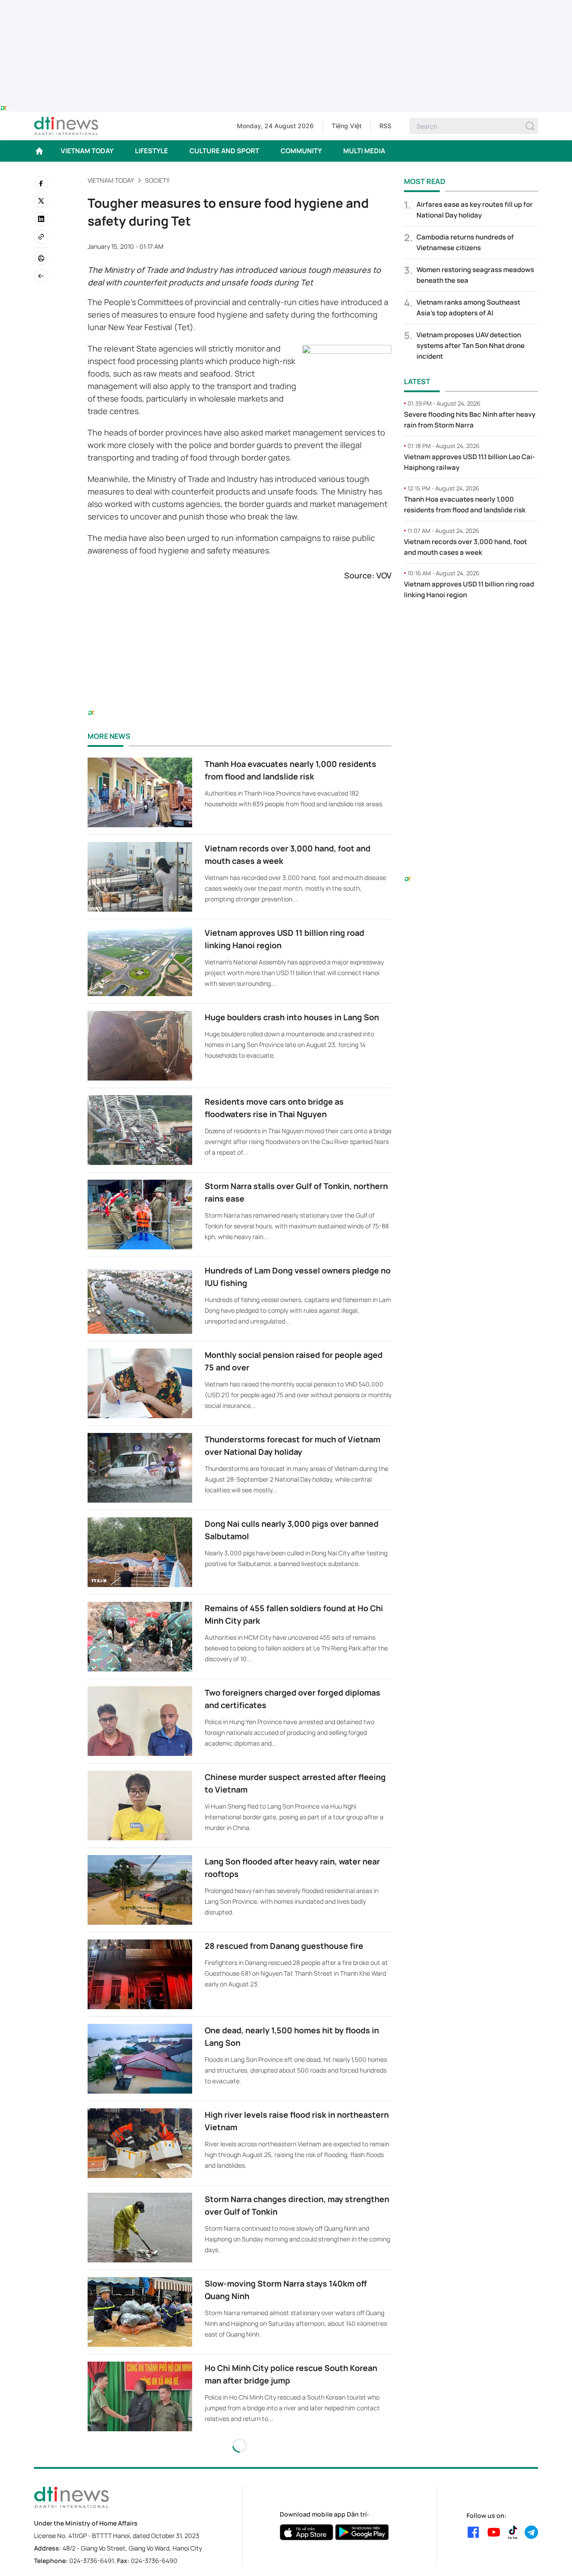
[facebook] (41, 183)
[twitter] (41, 201)
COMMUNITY (301, 151)
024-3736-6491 (92, 2561)
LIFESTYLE (151, 151)
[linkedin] (41, 219)
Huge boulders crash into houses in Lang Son (292, 1017)
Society (157, 180)
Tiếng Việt (347, 126)
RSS (385, 126)
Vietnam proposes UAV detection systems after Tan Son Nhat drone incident (471, 346)
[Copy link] (41, 237)
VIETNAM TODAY (87, 151)
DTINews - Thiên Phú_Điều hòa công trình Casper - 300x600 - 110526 (471, 625)
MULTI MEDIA (364, 151)
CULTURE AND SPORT (224, 151)
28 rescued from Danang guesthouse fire (284, 1946)
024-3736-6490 (154, 2561)
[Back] (41, 276)
